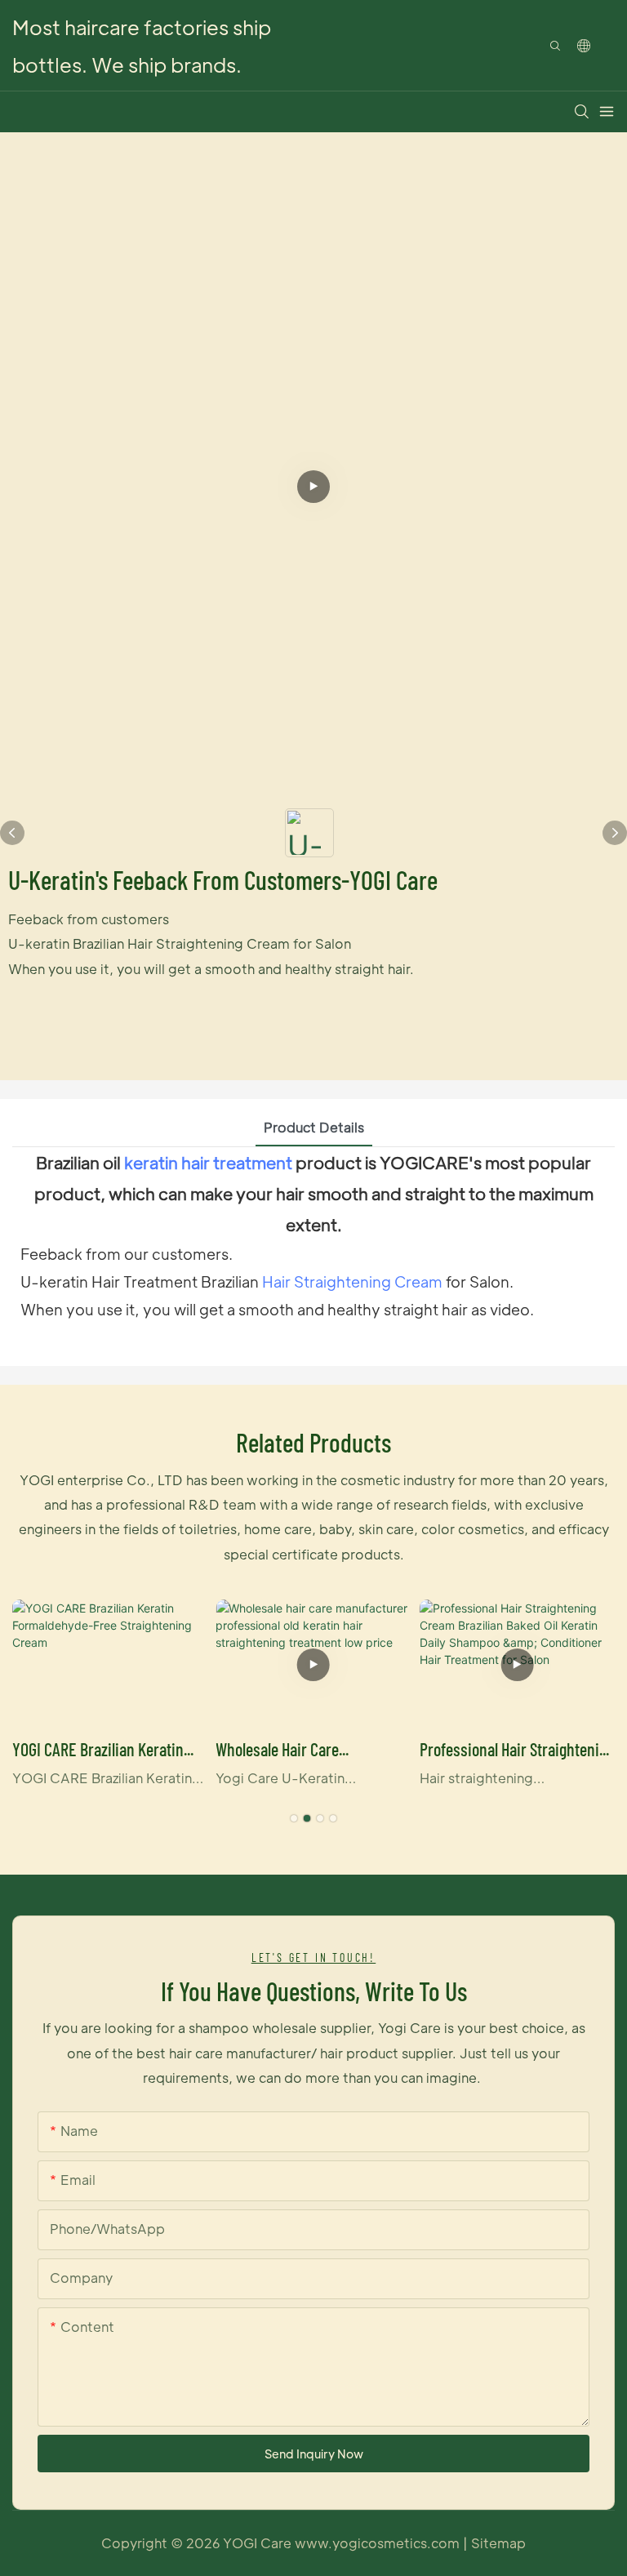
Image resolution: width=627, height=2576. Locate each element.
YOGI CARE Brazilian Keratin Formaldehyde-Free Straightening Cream (98, 1751)
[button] (294, 1818)
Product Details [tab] (314, 1127)
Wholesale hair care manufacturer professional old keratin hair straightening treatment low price (310, 1751)
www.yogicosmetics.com (379, 2543)
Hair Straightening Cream (352, 1281)
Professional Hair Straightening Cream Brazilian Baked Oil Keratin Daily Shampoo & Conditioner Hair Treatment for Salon (517, 1751)
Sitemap (498, 2543)
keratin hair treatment (208, 1163)
